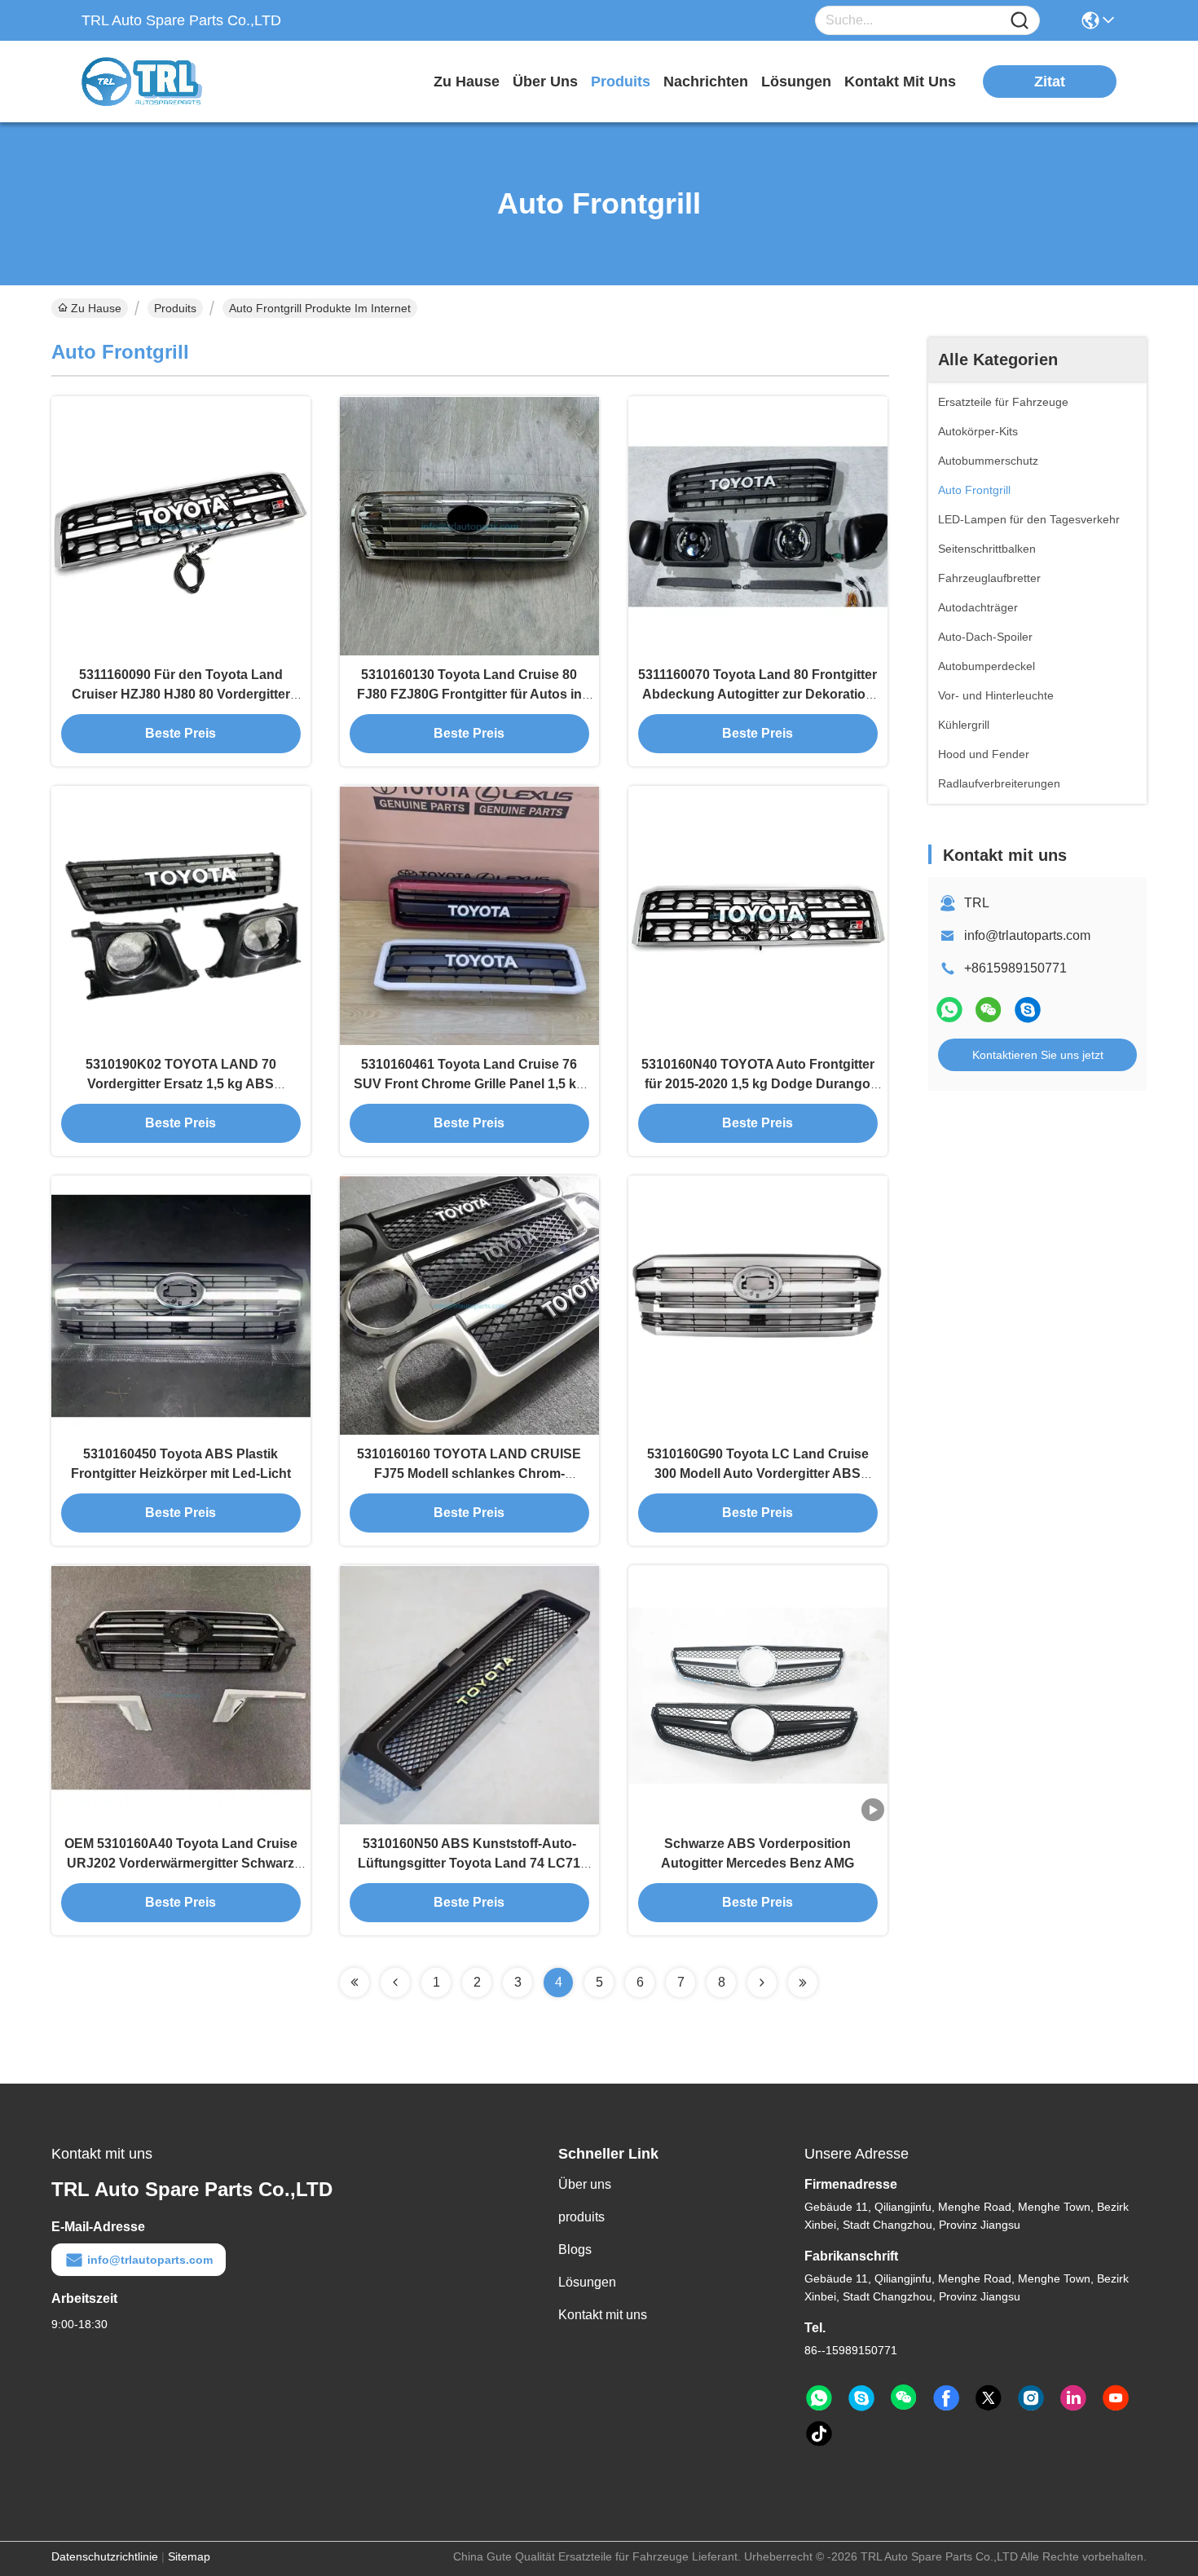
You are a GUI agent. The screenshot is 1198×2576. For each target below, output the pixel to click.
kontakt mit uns (900, 82)
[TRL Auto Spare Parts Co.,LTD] (171, 82)
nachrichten (706, 82)
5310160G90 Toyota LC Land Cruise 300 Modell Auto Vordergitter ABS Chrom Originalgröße (758, 1473)
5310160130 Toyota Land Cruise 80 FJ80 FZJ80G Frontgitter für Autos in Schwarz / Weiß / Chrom (469, 694)
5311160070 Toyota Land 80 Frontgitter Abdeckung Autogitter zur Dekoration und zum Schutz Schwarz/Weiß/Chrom (758, 694)
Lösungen (587, 2282)
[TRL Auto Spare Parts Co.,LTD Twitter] (989, 2398)
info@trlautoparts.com (1027, 935)
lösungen (796, 82)
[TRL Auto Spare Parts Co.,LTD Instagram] (1031, 2398)
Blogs (575, 2250)
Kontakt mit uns (603, 2315)
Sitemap (189, 2556)
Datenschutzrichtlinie (105, 2556)
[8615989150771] (819, 2398)
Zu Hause (467, 82)
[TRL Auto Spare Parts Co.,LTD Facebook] (946, 2398)
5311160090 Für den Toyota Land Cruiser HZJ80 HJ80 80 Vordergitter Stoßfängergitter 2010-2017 (181, 694)
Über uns (545, 82)
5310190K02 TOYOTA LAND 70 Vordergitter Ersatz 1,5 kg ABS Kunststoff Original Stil (181, 1084)
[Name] (1020, 21)
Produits (175, 308)
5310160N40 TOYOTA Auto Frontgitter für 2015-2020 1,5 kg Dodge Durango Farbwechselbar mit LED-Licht (758, 1084)
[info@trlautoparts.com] (1028, 1010)
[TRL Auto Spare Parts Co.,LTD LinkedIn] (1073, 2398)
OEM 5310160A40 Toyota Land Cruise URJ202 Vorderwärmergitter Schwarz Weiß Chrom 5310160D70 (181, 1863)
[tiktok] (819, 2434)
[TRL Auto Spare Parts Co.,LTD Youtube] (1116, 2398)
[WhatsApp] (949, 1010)
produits (621, 82)
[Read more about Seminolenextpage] (355, 1983)
